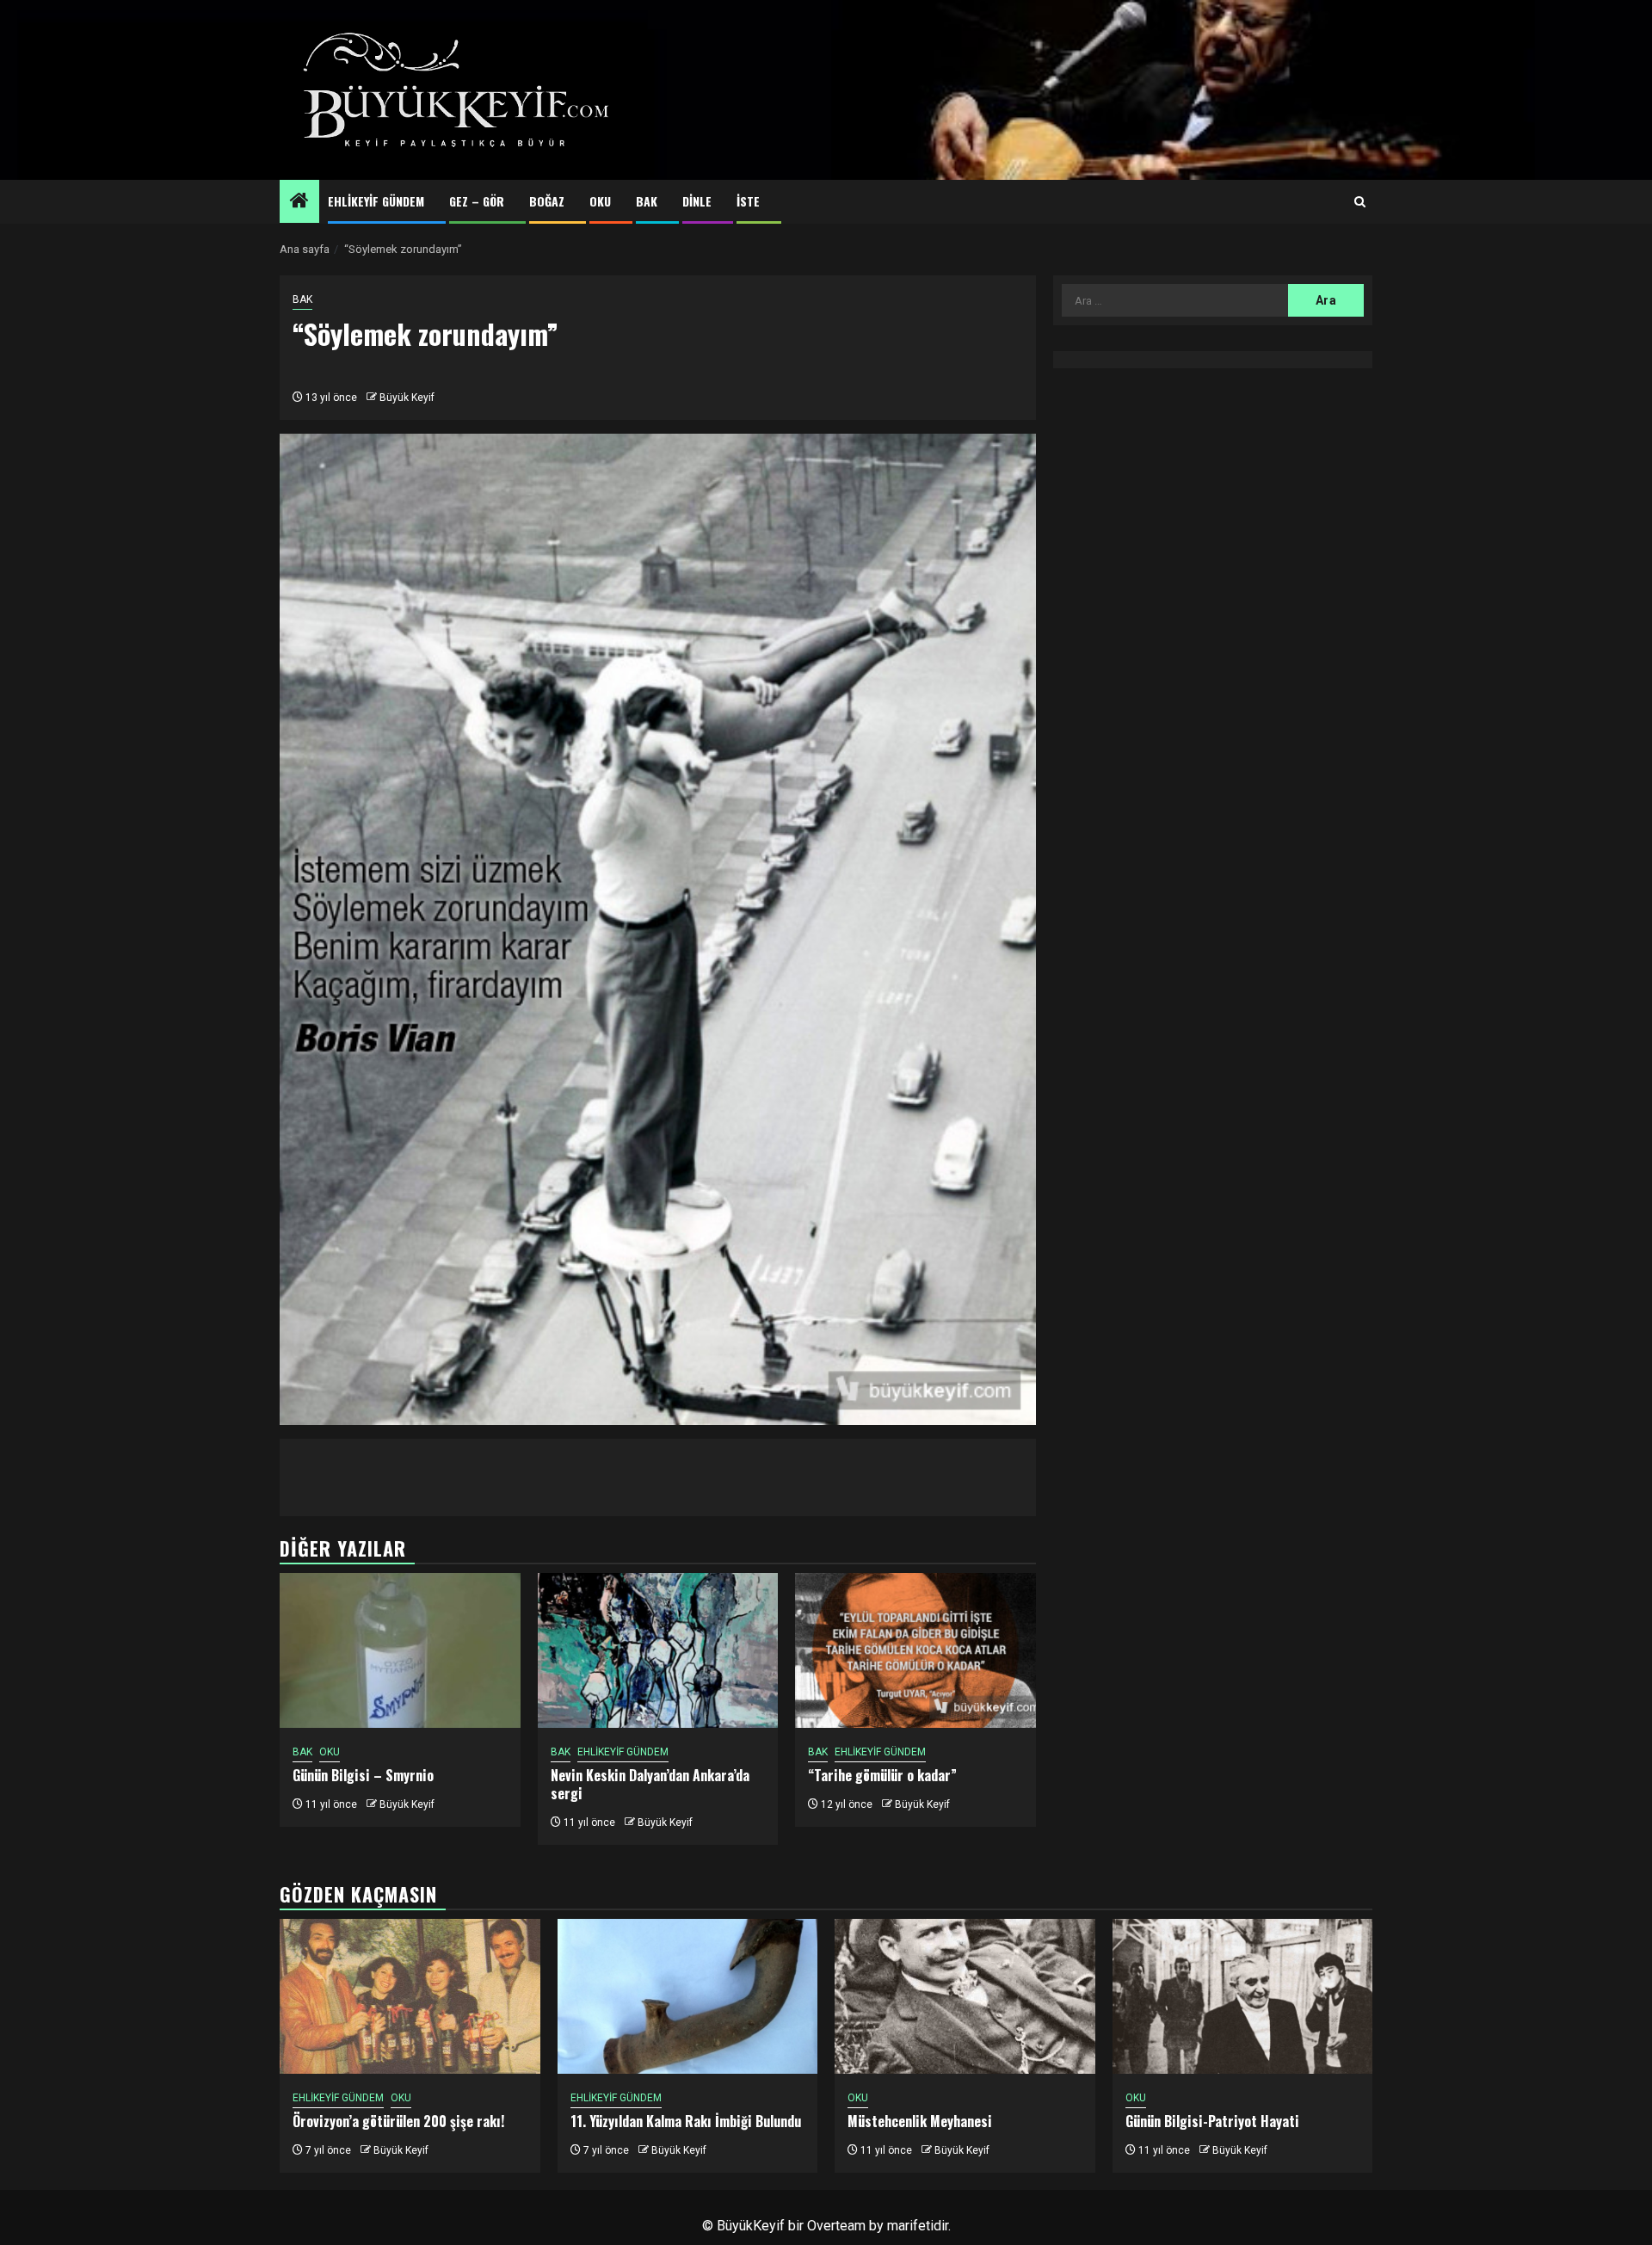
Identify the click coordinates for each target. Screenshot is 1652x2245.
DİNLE (697, 201)
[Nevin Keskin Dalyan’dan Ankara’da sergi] (658, 1650)
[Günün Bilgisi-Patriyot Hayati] (1243, 1996)
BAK (647, 201)
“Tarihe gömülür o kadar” (882, 1775)
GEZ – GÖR (477, 201)
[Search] (1360, 202)
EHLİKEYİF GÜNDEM (376, 201)
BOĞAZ (547, 201)
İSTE (748, 201)
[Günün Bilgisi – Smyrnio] (400, 1650)
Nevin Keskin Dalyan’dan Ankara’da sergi (650, 1784)
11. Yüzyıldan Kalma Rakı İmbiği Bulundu (686, 2121)
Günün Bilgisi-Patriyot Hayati (1212, 2121)
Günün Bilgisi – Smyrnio (363, 1775)
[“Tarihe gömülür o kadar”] (915, 1650)
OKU (600, 201)
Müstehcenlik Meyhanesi (920, 2121)
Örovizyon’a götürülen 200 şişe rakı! (398, 2121)
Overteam (836, 2226)
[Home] (299, 202)
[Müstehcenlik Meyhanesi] (965, 1996)
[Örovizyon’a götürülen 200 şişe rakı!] (410, 1996)
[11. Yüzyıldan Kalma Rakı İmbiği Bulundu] (688, 1996)
